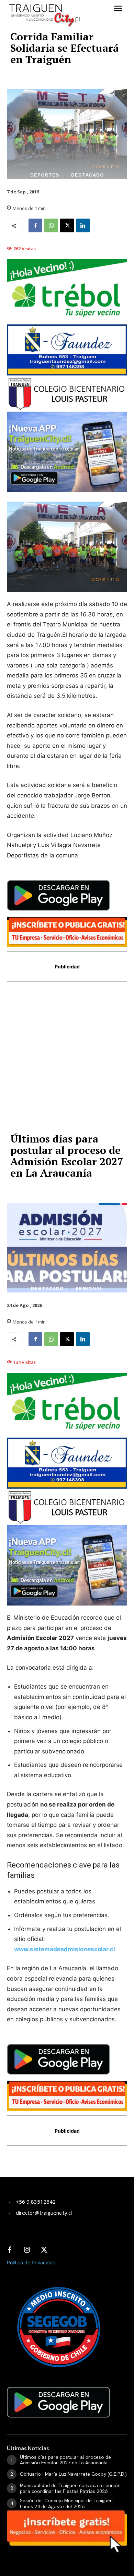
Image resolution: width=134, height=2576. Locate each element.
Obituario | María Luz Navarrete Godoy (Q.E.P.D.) (73, 2474)
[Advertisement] (67, 1060)
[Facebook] (35, 225)
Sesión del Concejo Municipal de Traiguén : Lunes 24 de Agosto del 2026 (68, 2503)
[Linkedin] (83, 225)
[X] (67, 225)
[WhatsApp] (51, 225)
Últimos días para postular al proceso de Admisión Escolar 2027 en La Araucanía (65, 2460)
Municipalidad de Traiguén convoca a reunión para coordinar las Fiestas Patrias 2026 (70, 2488)
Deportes (45, 175)
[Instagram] (27, 2250)
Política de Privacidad (31, 2262)
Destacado (88, 175)
